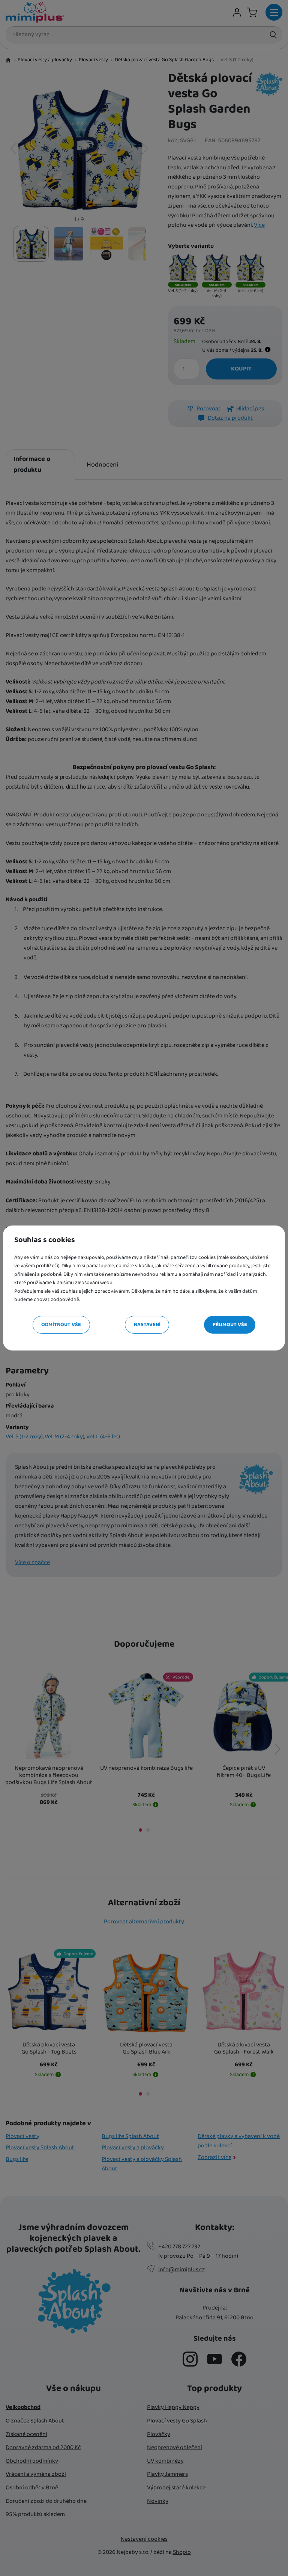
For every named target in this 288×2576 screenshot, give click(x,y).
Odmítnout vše (61, 1325)
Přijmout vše (230, 1325)
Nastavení (147, 1325)
